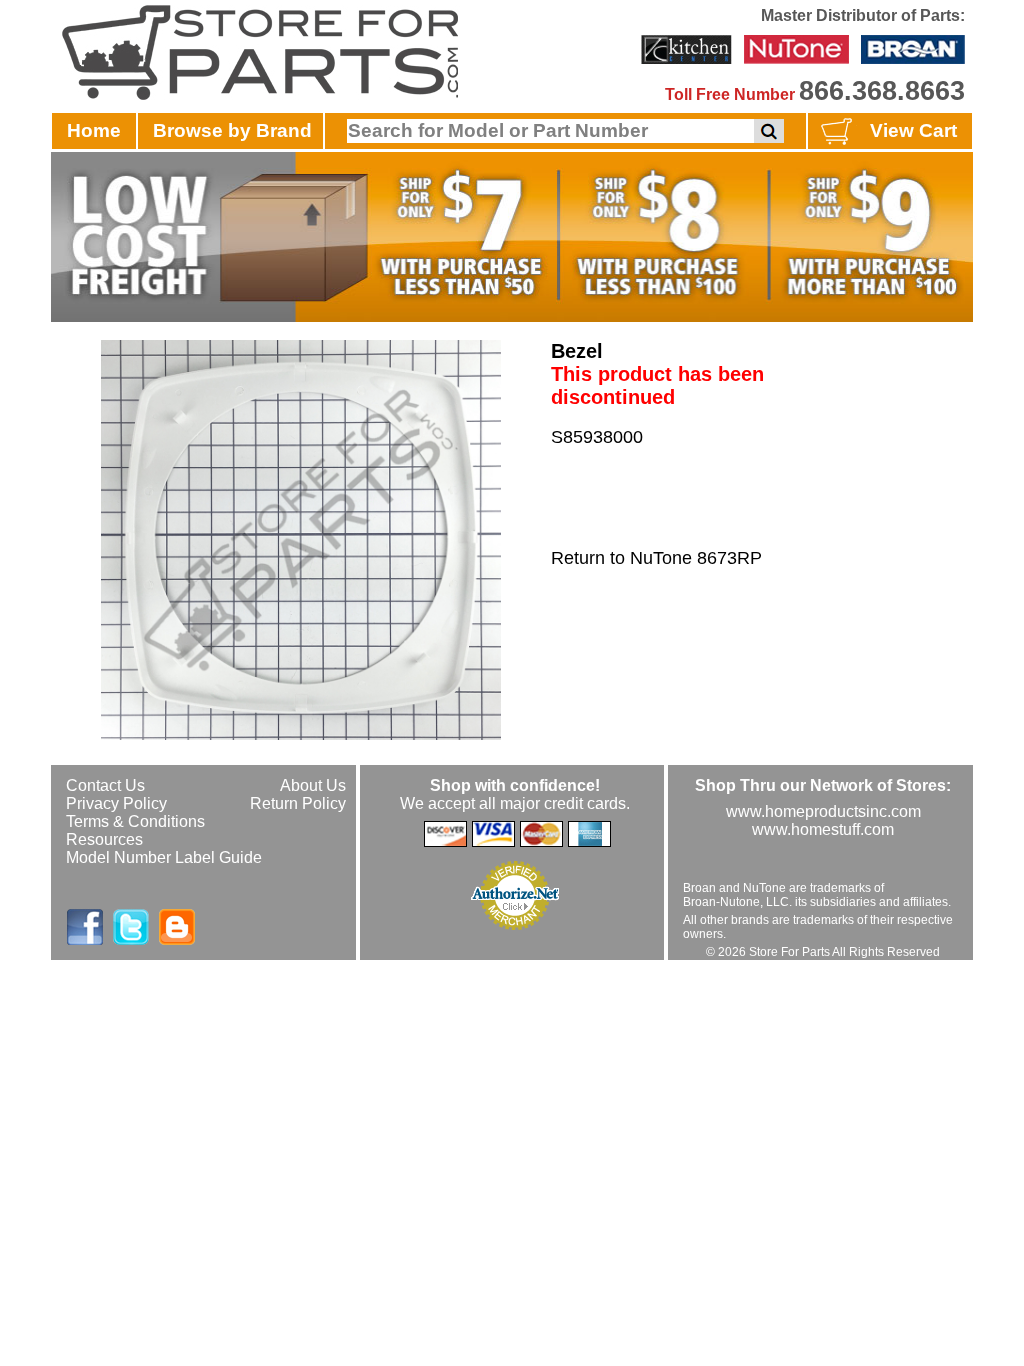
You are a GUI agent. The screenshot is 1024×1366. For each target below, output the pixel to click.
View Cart (913, 130)
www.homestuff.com (823, 829)
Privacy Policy (116, 803)
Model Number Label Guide (164, 857)
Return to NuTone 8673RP (656, 558)
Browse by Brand (232, 130)
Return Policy (298, 803)
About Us (313, 785)
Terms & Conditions (135, 821)
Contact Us (105, 785)
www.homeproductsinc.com (823, 811)
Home (94, 130)
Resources (104, 839)
